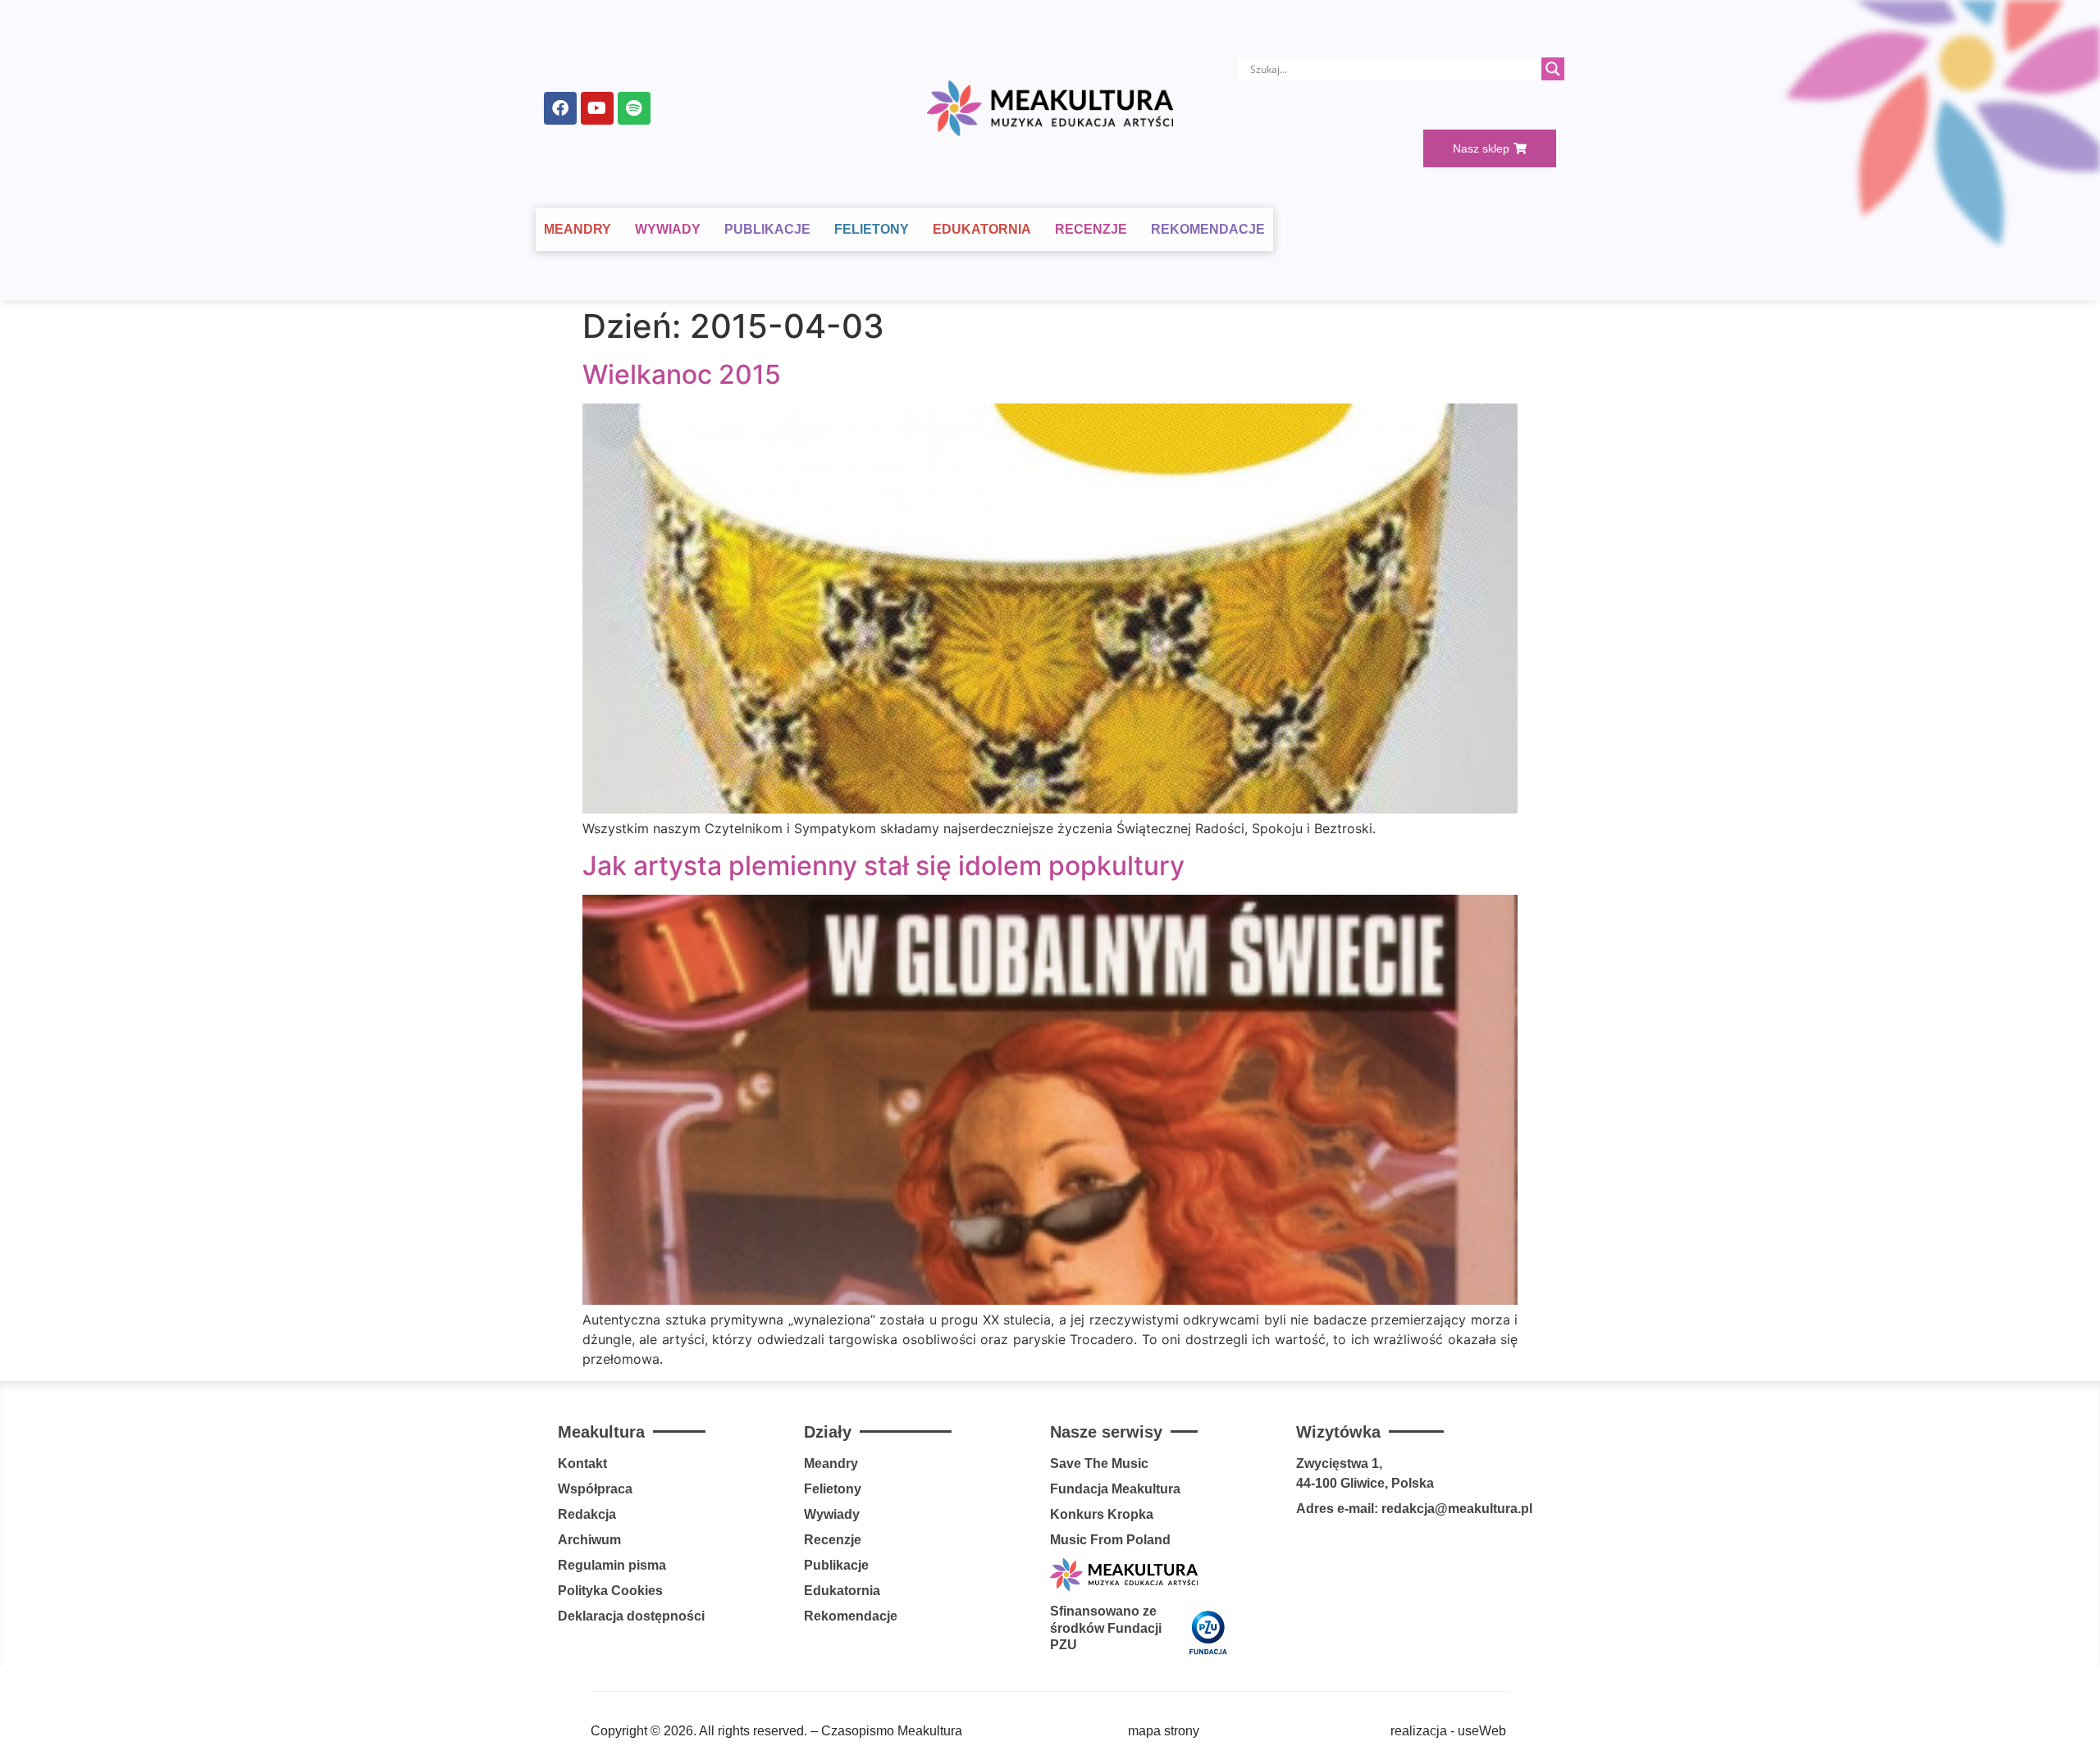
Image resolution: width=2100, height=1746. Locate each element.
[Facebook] (560, 108)
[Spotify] (634, 108)
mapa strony (1164, 1731)
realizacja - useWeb (1448, 1731)
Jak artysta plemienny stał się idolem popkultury (883, 866)
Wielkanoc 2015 (682, 374)
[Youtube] (597, 108)
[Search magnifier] (1553, 69)
